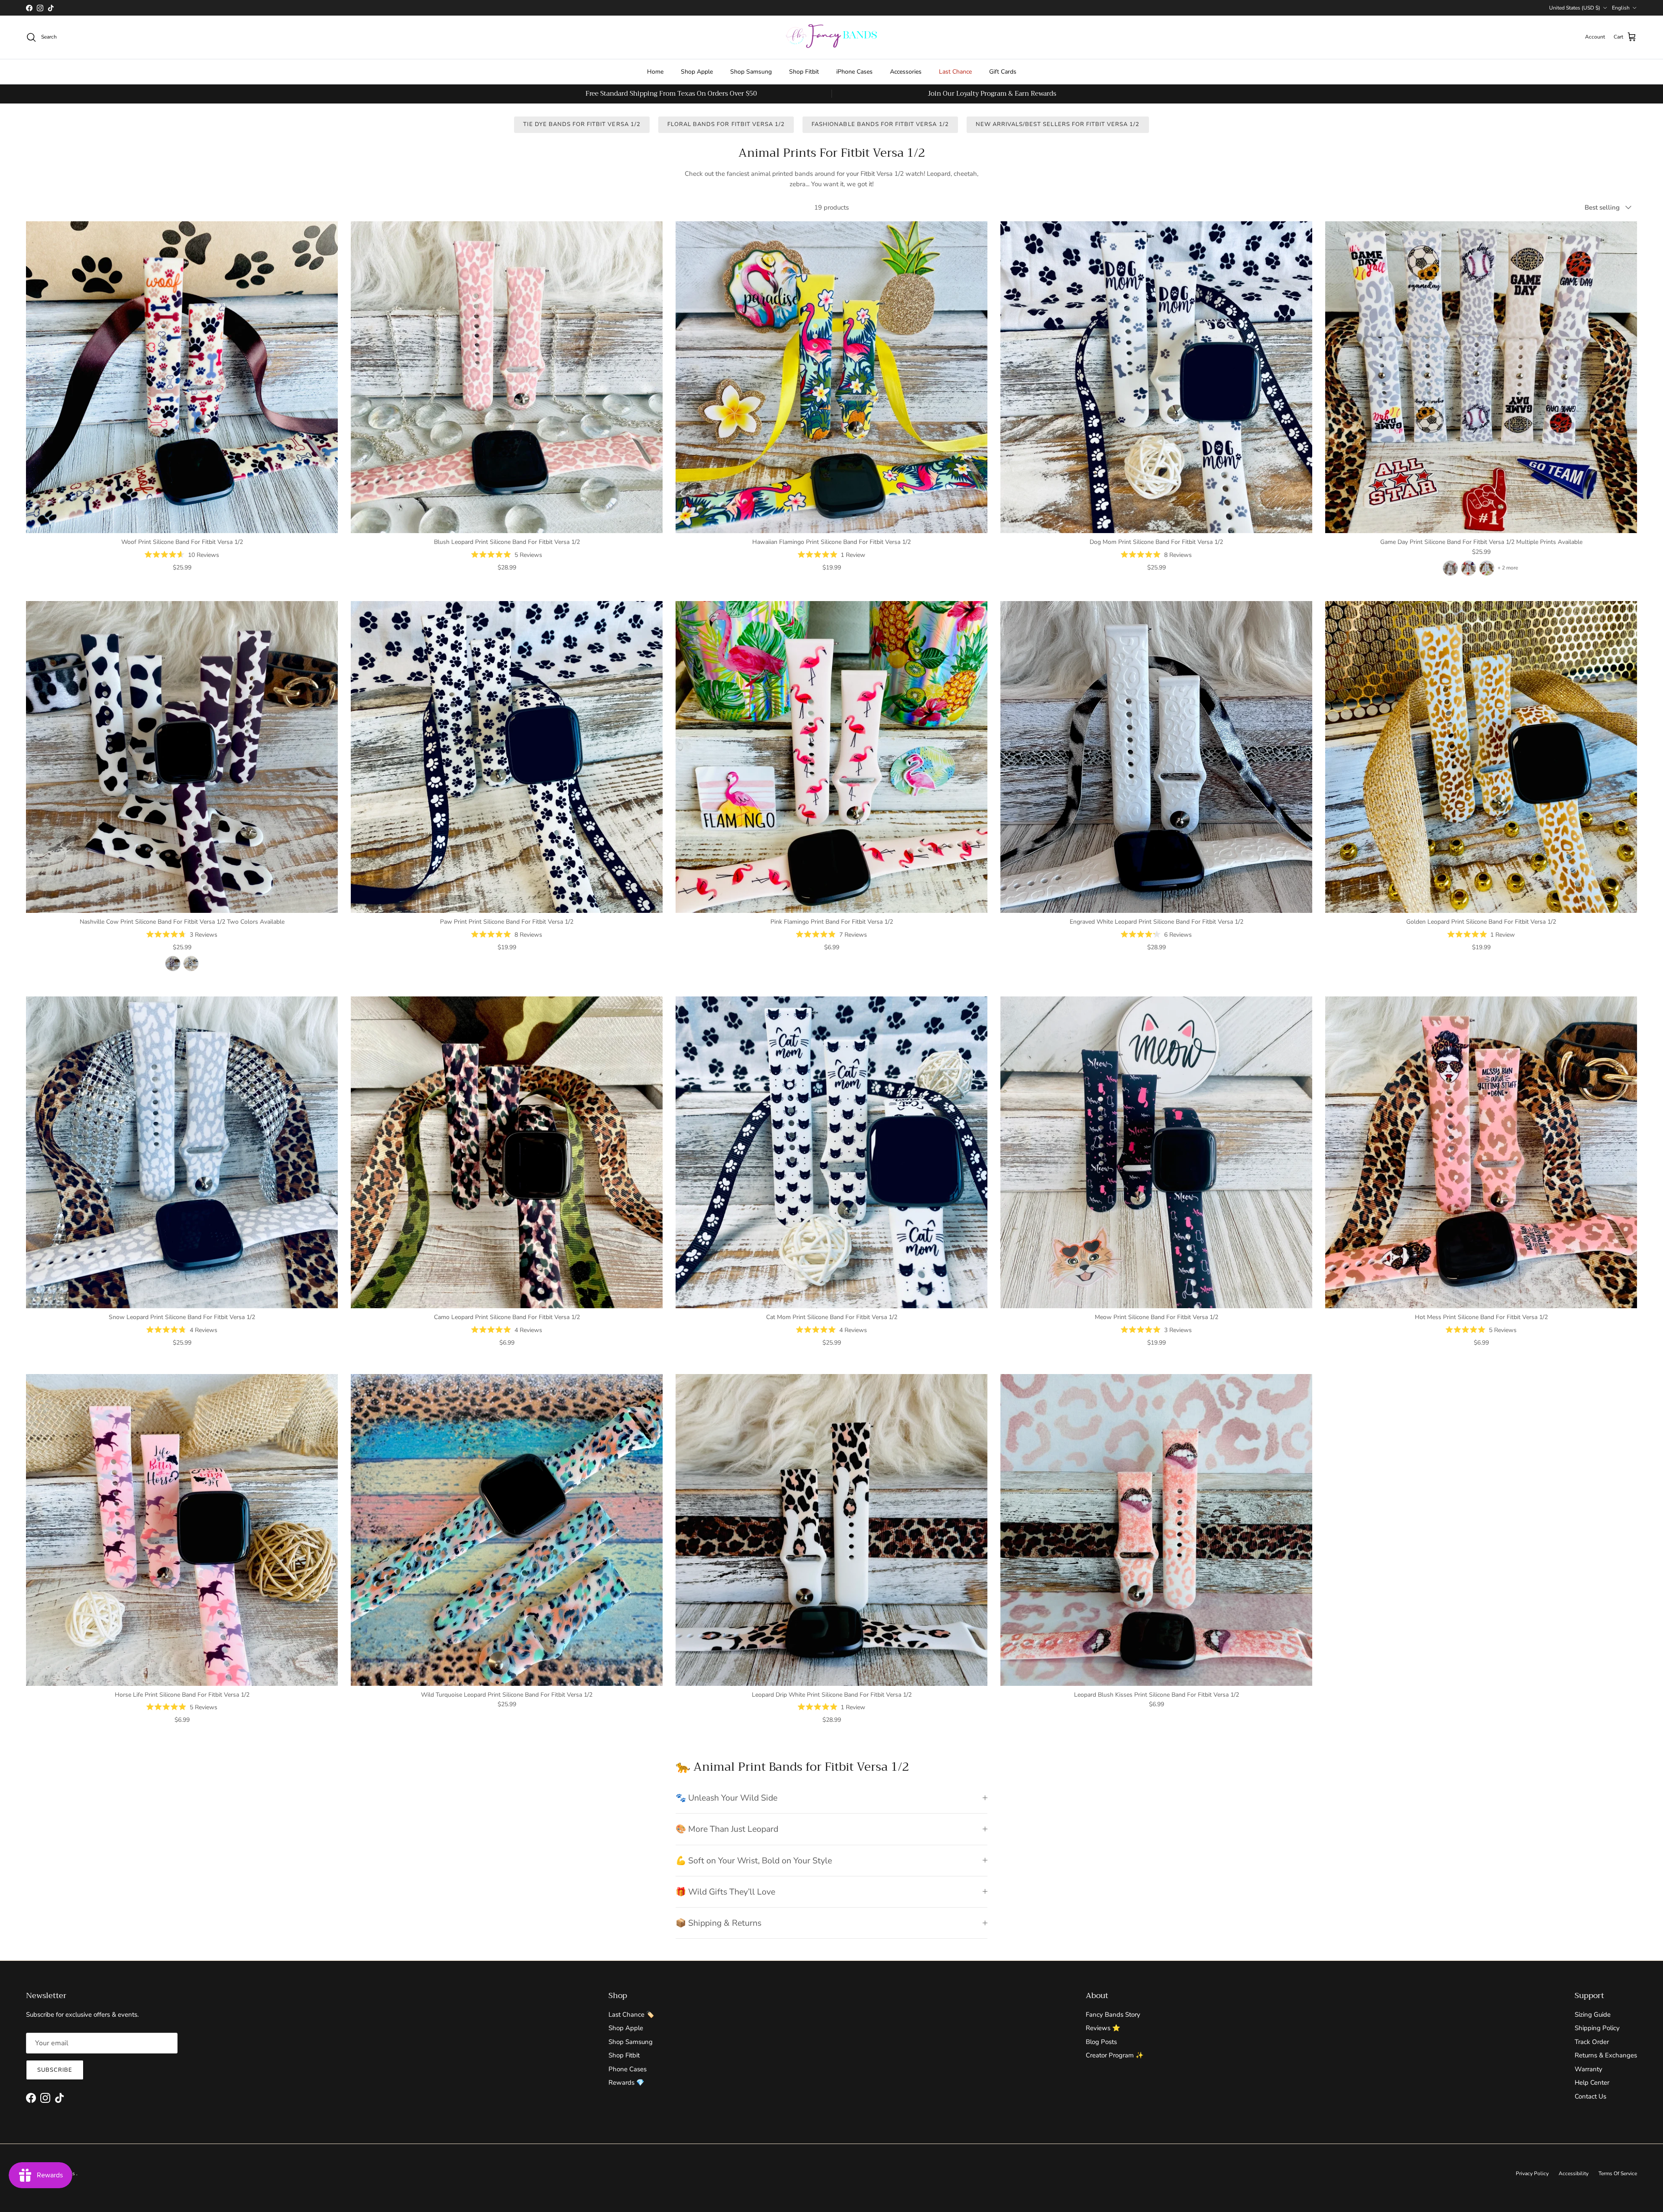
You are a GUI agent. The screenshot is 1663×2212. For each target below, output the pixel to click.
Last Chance (955, 72)
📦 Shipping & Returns (718, 1923)
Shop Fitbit (804, 72)
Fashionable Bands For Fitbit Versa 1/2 (880, 124)
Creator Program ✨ (1115, 2055)
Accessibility (1574, 2173)
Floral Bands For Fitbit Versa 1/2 (726, 124)
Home (655, 72)
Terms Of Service (1618, 2173)
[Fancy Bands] (831, 37)
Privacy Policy (1532, 2173)
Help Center (1592, 2083)
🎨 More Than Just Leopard (727, 1829)
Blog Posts (1101, 2042)
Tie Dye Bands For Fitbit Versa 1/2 (582, 124)
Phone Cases (628, 2069)
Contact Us (1590, 2096)
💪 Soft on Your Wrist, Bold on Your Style (754, 1861)
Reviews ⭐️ (1103, 2028)
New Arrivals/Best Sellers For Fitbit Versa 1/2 (1058, 124)
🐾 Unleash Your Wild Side (726, 1798)
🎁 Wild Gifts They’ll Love (725, 1892)
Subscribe (55, 2070)
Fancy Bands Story (1113, 2015)
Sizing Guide (1593, 2015)
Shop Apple (697, 72)
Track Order (1592, 2042)
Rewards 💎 (626, 2083)
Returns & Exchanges (1606, 2055)
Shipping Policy (1597, 2028)
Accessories (906, 72)
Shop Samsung (751, 72)
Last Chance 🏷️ (631, 2015)
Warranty (1589, 2069)
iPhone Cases (854, 72)
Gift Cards (1003, 72)
